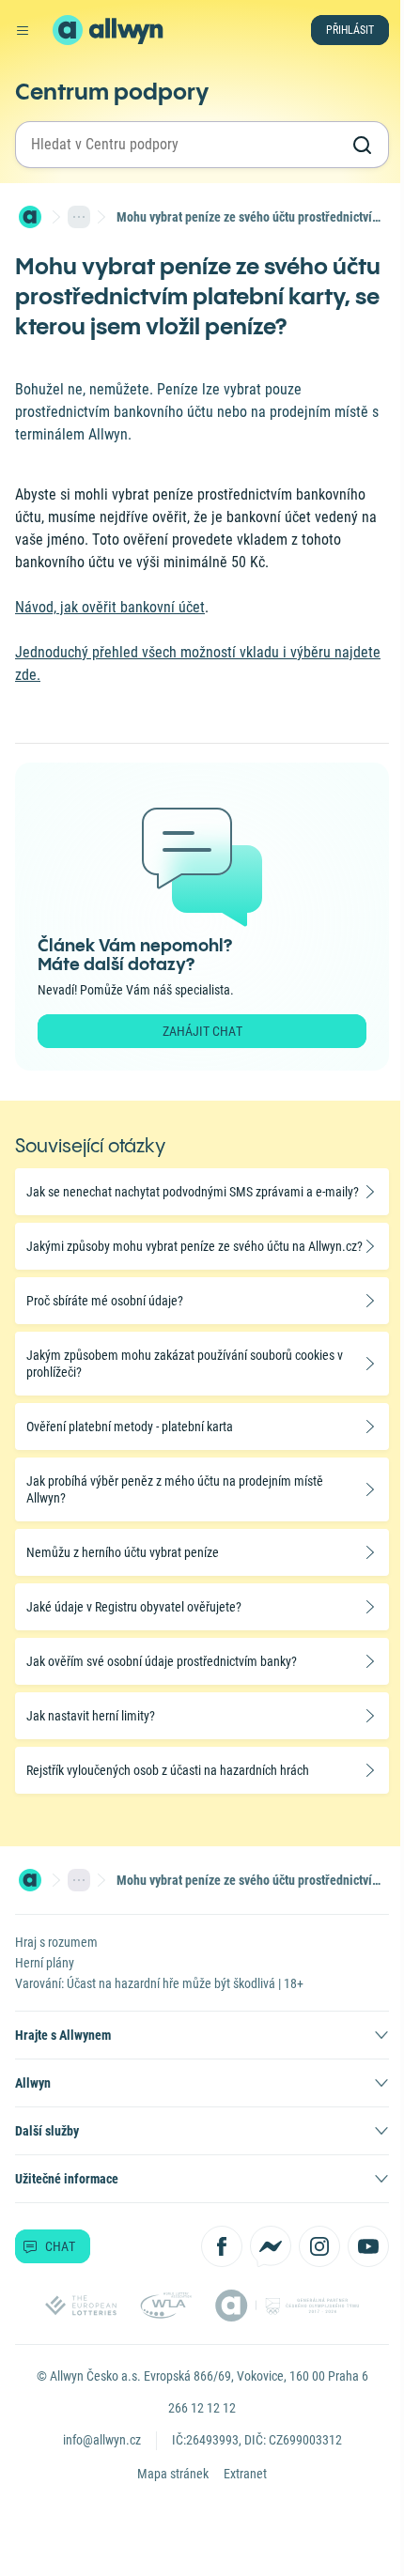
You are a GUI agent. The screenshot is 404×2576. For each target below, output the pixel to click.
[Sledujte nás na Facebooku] (222, 2246)
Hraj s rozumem (56, 1942)
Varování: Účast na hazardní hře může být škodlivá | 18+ (159, 1983)
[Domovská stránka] (30, 217)
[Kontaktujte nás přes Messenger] (271, 2246)
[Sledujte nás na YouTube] (368, 2246)
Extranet (245, 2474)
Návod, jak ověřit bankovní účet (110, 607)
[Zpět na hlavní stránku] (68, 30)
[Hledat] (362, 145)
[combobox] (185, 145)
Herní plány (45, 1963)
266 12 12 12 (202, 2408)
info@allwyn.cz (102, 2440)
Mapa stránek (173, 2474)
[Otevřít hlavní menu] (23, 30)
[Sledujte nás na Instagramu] (319, 2246)
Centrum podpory (112, 91)
